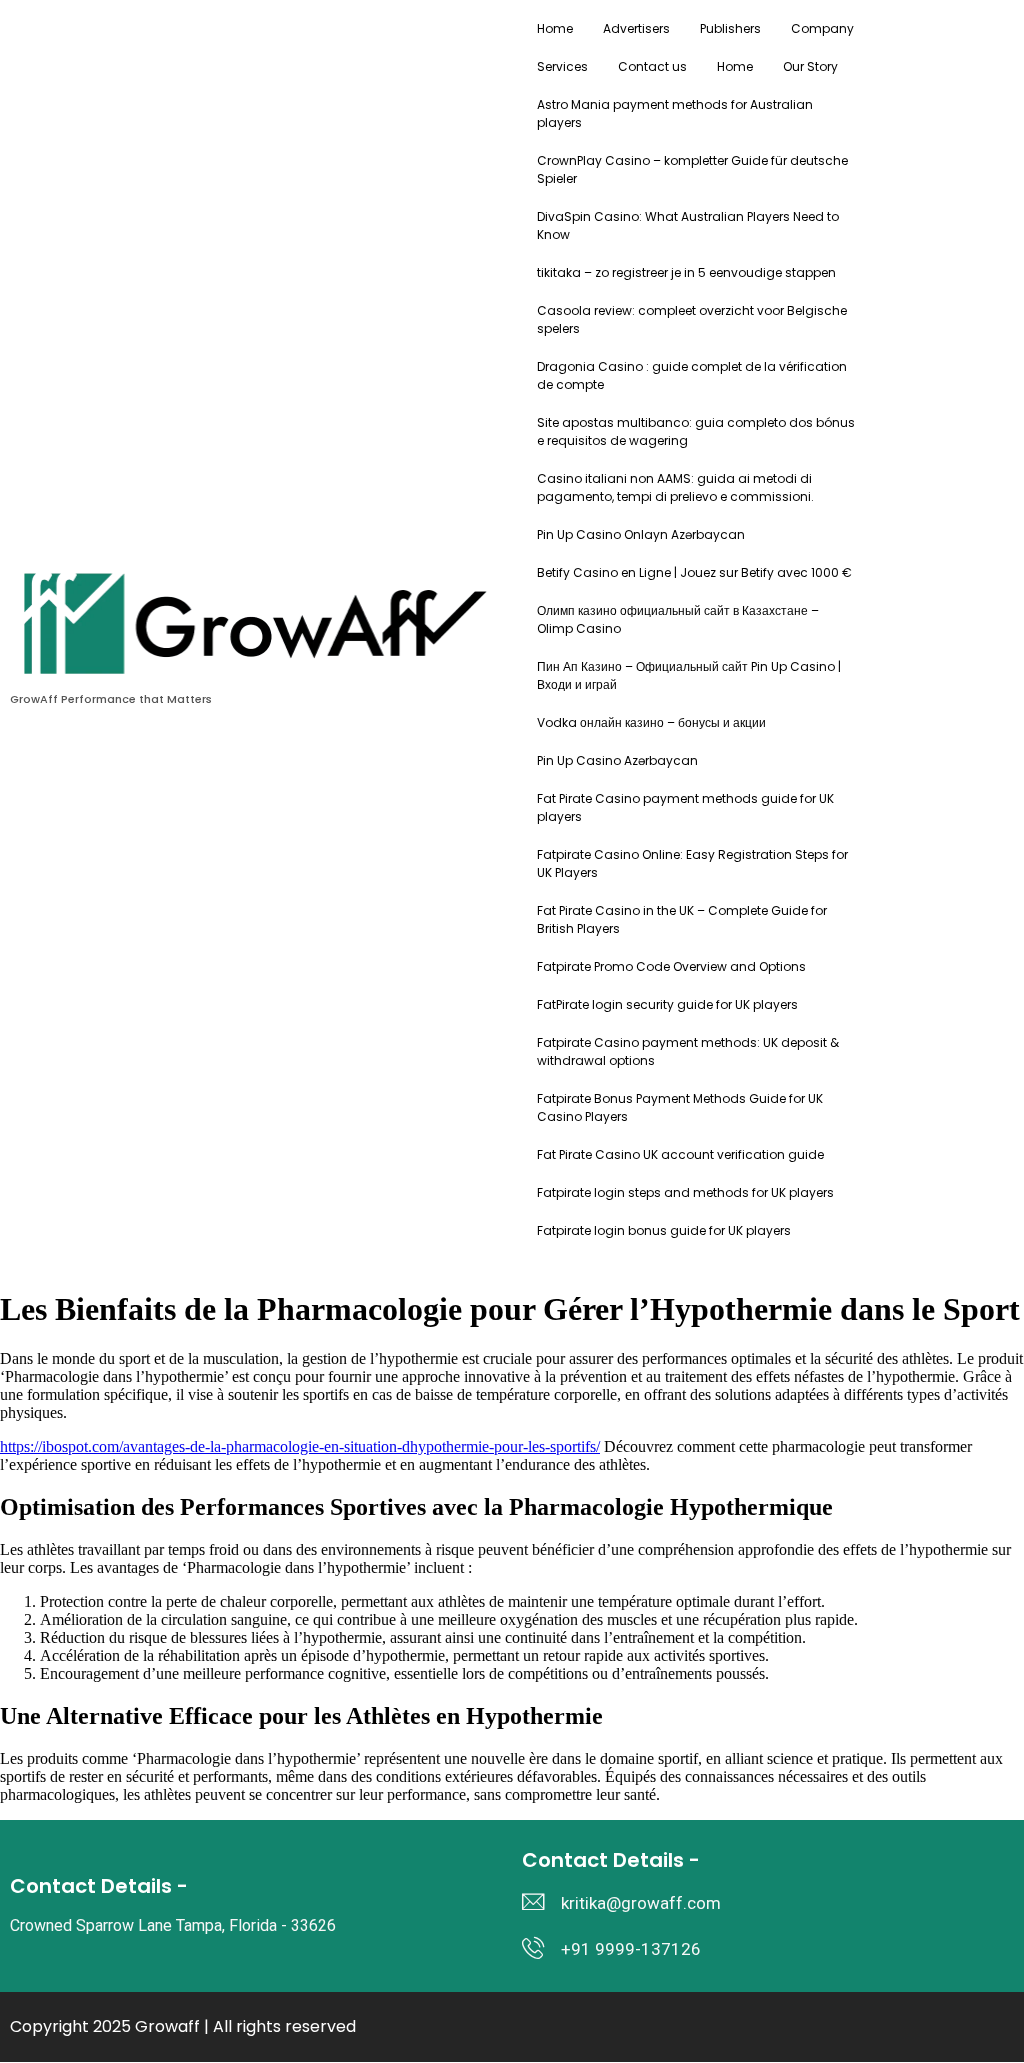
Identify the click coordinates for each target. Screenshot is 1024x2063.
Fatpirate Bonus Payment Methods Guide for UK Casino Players (680, 1107)
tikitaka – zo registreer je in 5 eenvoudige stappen (686, 272)
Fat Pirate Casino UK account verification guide (680, 1154)
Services (562, 66)
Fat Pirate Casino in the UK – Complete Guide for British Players (682, 919)
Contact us (652, 66)
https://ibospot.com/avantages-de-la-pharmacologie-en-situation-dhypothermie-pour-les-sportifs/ (300, 1446)
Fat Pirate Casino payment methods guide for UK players (685, 807)
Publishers (730, 28)
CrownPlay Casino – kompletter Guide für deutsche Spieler (692, 169)
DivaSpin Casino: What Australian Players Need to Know (688, 225)
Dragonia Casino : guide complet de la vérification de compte (692, 375)
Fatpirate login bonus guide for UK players (664, 1230)
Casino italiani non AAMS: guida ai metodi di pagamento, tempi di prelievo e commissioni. (675, 487)
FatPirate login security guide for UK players (667, 1004)
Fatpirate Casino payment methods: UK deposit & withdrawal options (688, 1051)
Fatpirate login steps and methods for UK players (685, 1192)
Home (555, 28)
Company (822, 28)
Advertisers (636, 28)
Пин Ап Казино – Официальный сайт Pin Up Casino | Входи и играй (689, 675)
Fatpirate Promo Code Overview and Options (671, 966)
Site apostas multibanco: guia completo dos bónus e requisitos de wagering (696, 431)
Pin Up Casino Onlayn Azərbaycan (641, 534)
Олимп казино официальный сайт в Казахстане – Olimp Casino (678, 619)
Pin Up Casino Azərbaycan (617, 760)
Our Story (810, 66)
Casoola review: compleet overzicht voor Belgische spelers (692, 319)
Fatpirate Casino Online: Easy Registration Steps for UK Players (692, 863)
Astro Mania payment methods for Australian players (675, 113)
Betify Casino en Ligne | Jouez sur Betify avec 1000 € (694, 572)
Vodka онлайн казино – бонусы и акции (651, 722)
